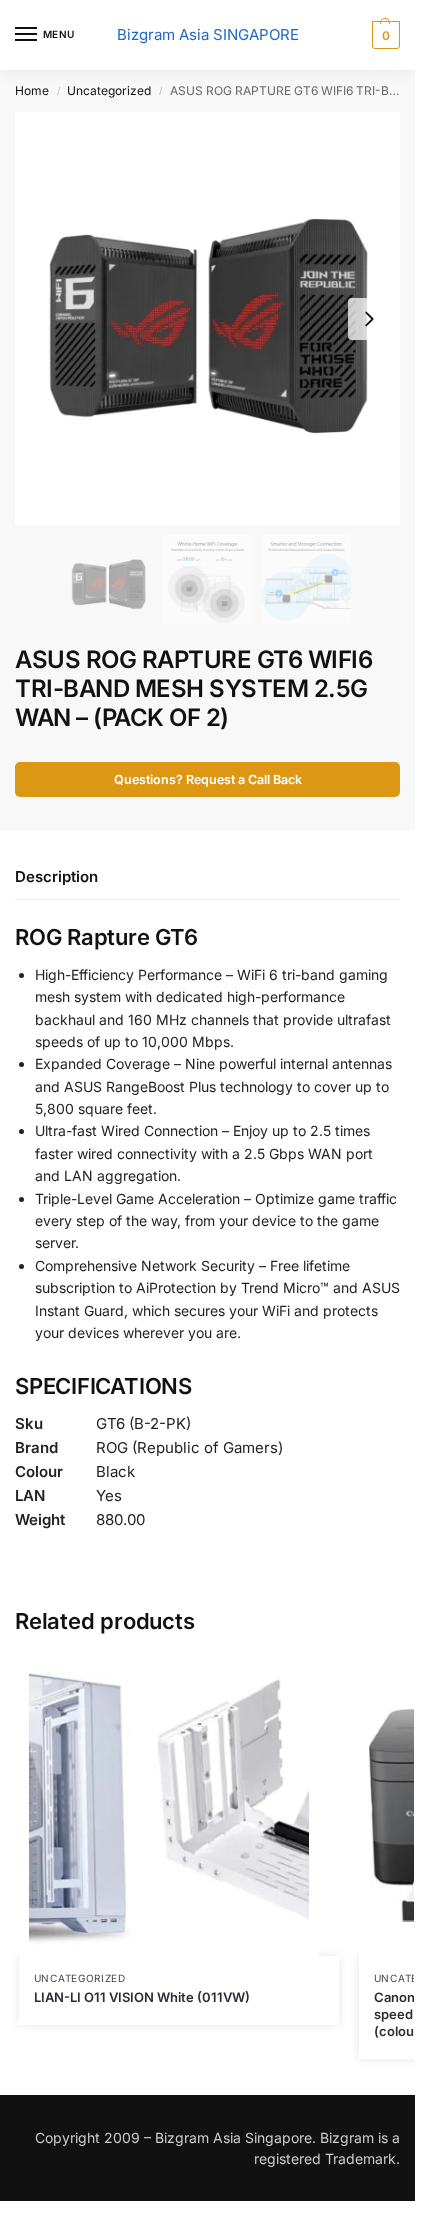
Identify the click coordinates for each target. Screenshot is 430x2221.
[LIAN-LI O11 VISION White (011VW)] (179, 1806)
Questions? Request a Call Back (208, 779)
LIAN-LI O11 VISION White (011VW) (142, 1997)
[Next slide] (369, 319)
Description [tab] (56, 876)
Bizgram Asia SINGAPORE (208, 34)
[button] (383, 35)
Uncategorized (109, 90)
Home (32, 90)
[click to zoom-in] (207, 318)
